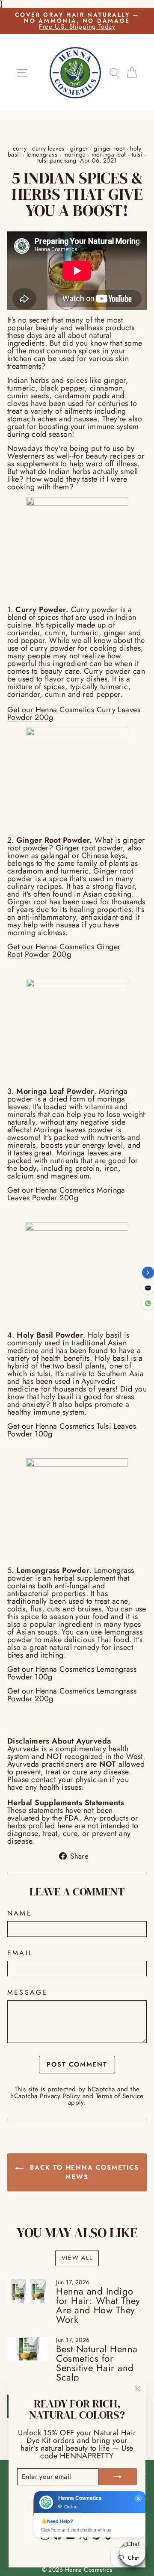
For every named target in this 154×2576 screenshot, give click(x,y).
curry (20, 148)
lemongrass (42, 154)
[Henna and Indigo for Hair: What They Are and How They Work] (28, 2291)
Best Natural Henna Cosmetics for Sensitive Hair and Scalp (97, 2363)
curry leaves (48, 148)
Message (27, 1993)
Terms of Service (120, 2096)
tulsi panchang (57, 160)
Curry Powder (40, 610)
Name (20, 1913)
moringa (75, 154)
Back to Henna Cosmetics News (83, 2172)
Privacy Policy (60, 2096)
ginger (79, 148)
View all (77, 2258)
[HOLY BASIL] (77, 1273)
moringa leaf (109, 154)
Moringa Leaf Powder (54, 1091)
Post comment (77, 2064)
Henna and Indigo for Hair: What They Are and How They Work (98, 2305)
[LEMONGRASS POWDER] (77, 1509)
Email (20, 1953)
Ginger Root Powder (53, 840)
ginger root (109, 148)
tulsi (137, 154)
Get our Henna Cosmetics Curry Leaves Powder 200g (74, 714)
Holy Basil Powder (50, 1335)
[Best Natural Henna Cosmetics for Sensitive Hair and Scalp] (28, 2349)
